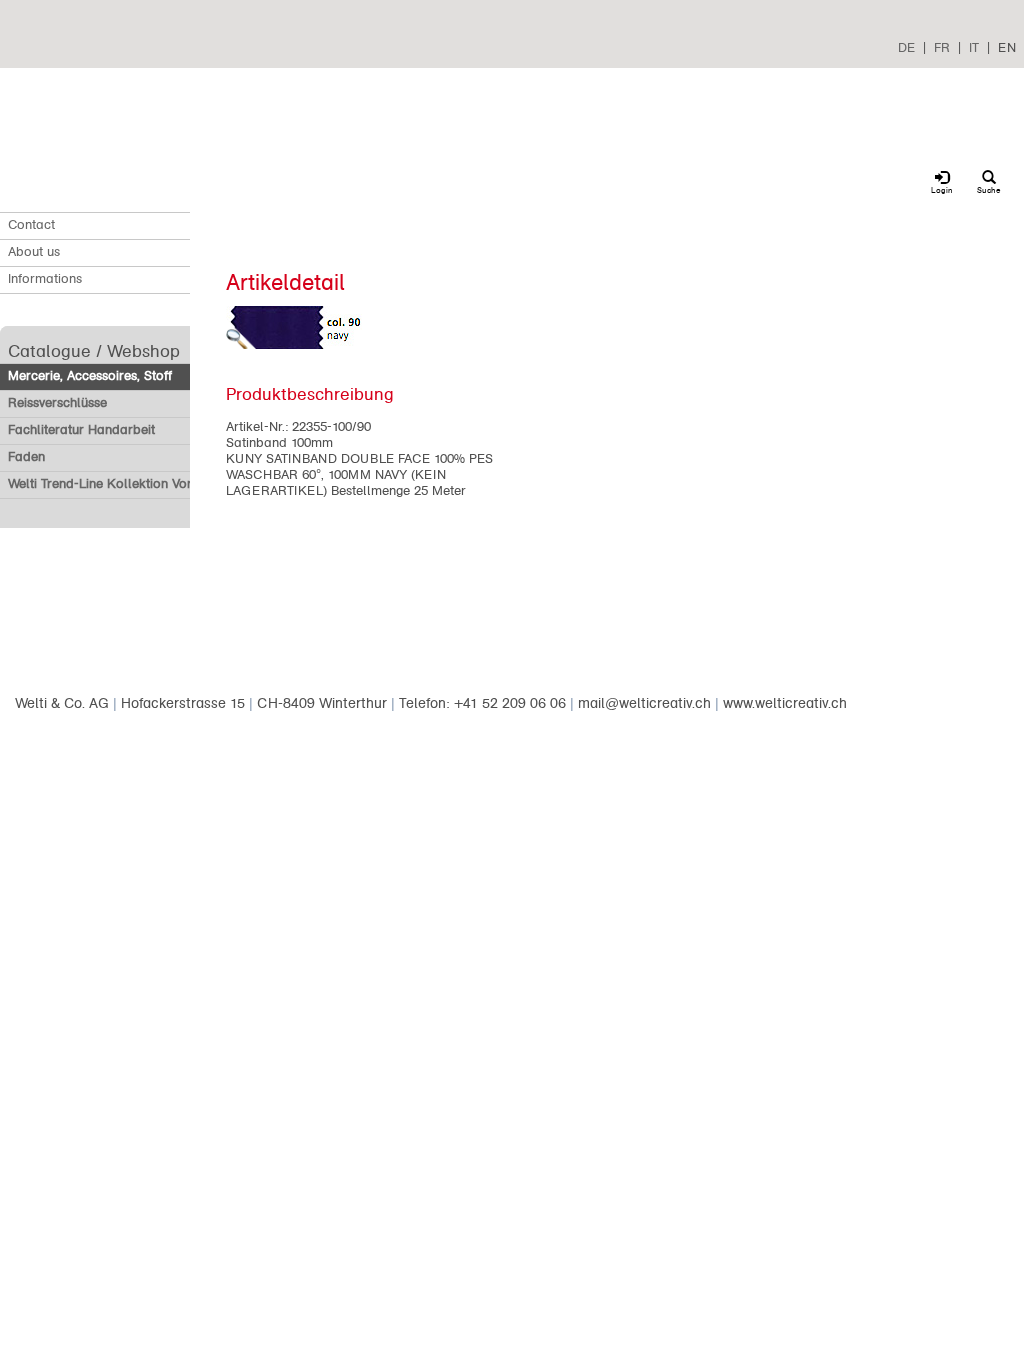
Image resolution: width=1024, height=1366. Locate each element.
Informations (45, 279)
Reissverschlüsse (57, 403)
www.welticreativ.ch (785, 703)
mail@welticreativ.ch (644, 703)
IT (974, 47)
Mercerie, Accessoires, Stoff (90, 376)
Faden (26, 457)
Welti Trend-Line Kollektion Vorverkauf (122, 484)
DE (906, 47)
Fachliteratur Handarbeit (81, 430)
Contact (31, 225)
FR (942, 47)
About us (34, 252)
